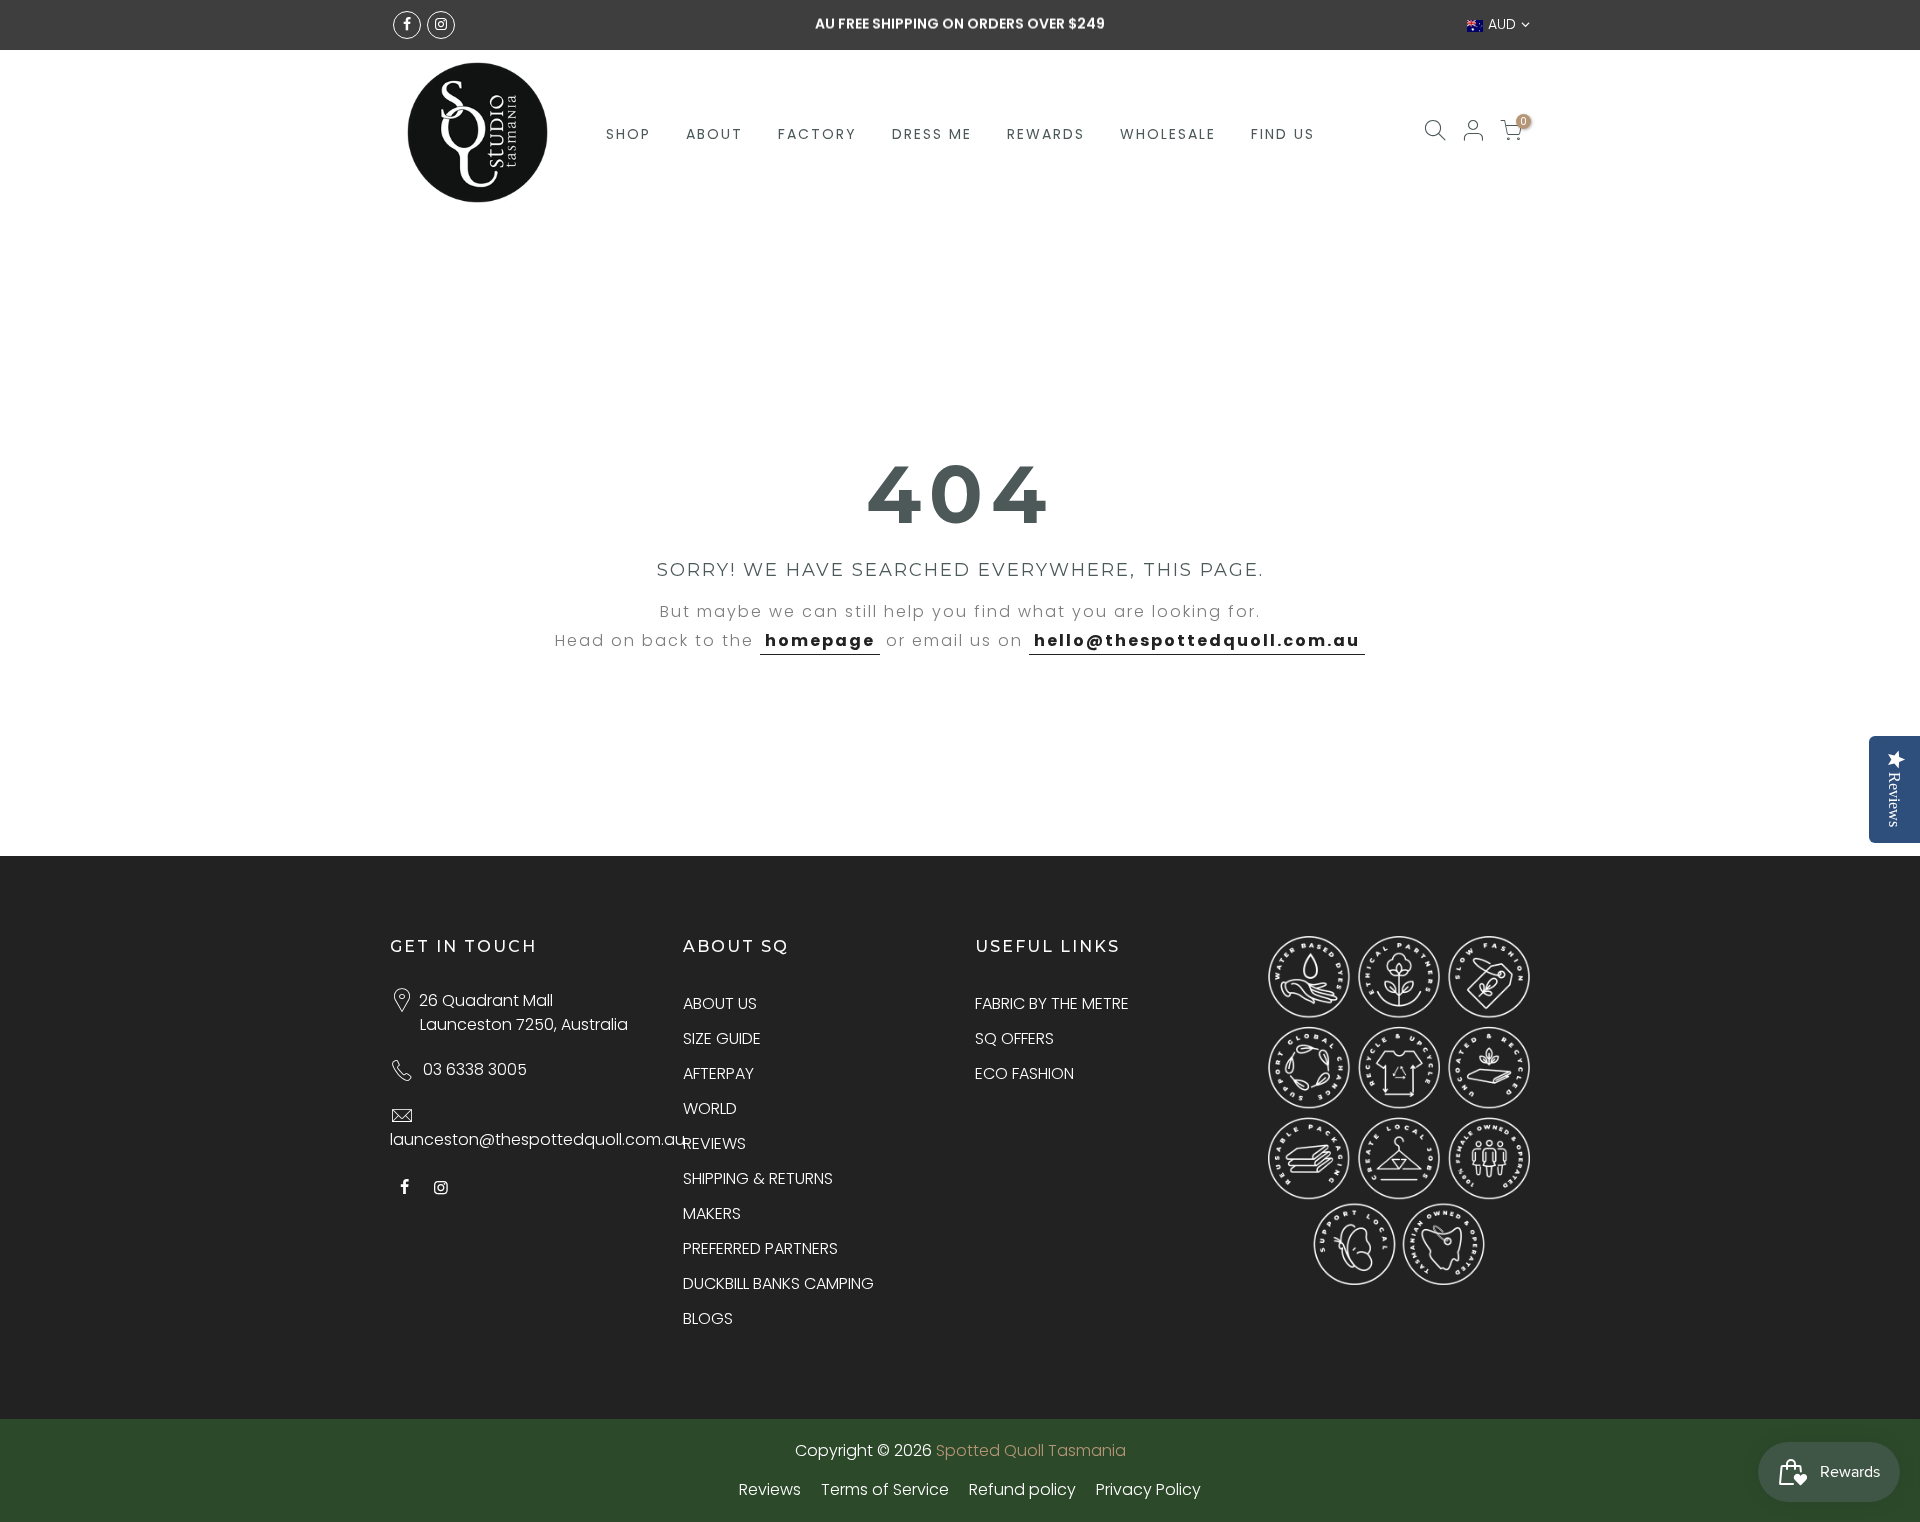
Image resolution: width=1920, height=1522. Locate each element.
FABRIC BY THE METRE (1052, 1003)
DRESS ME (932, 134)
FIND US (1283, 134)
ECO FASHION (1024, 1073)
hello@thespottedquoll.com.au (1197, 640)
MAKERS (712, 1213)
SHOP (628, 134)
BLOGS (708, 1318)
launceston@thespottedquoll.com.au (537, 1139)
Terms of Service (885, 1489)
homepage (820, 640)
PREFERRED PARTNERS (760, 1248)
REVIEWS (714, 1143)
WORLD (710, 1108)
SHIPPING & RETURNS (758, 1178)
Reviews (770, 1489)
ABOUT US (720, 1003)
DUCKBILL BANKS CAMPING (778, 1283)
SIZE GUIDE (722, 1038)
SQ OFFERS (1014, 1038)
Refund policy (1022, 1489)
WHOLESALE (1168, 134)
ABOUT (714, 134)
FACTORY (817, 134)
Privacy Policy (1148, 1489)
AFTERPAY (718, 1073)
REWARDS (1046, 134)
